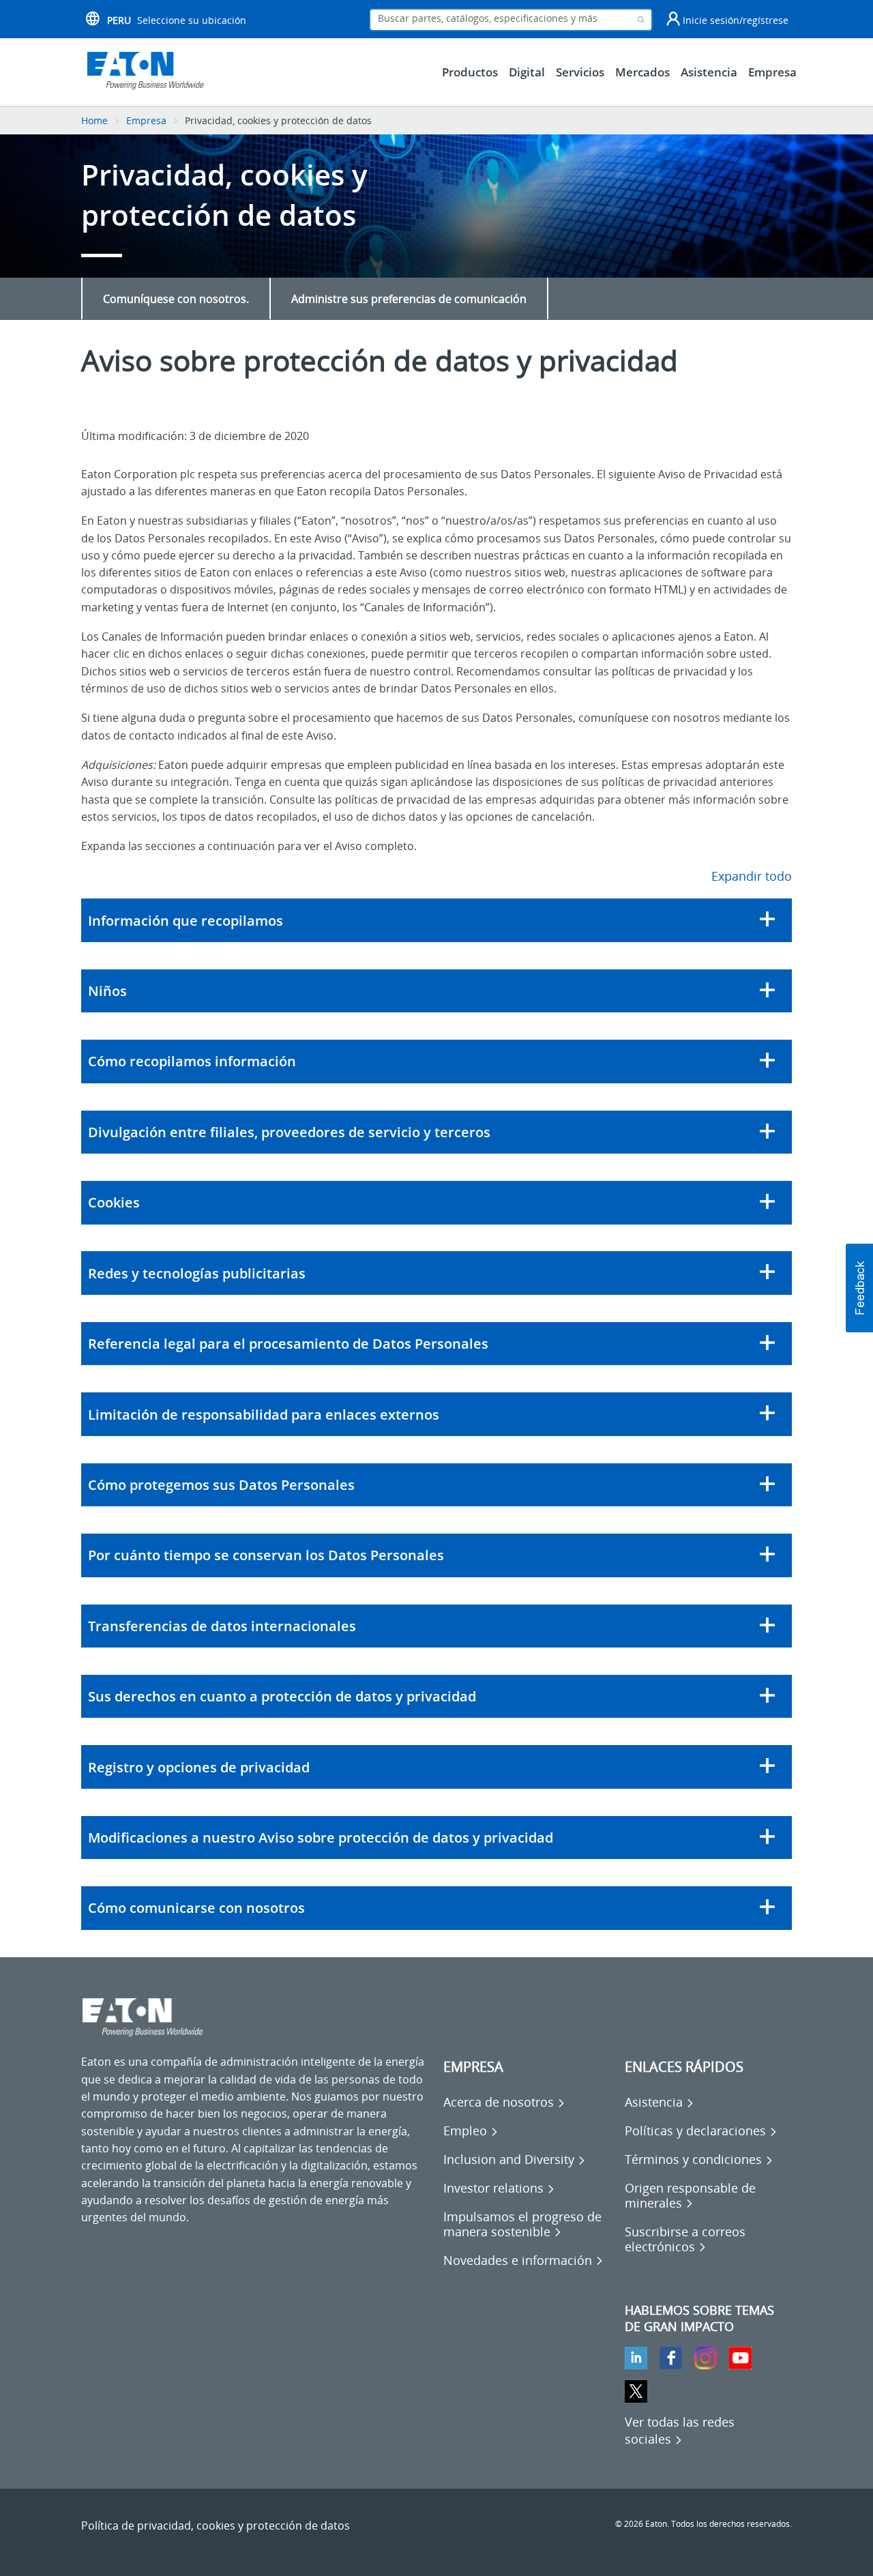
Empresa (146, 120)
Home (94, 120)
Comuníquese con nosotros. (176, 299)
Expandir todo (752, 876)
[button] (436, 920)
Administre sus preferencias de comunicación (409, 299)
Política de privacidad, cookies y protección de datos (216, 2526)
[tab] (436, 920)
